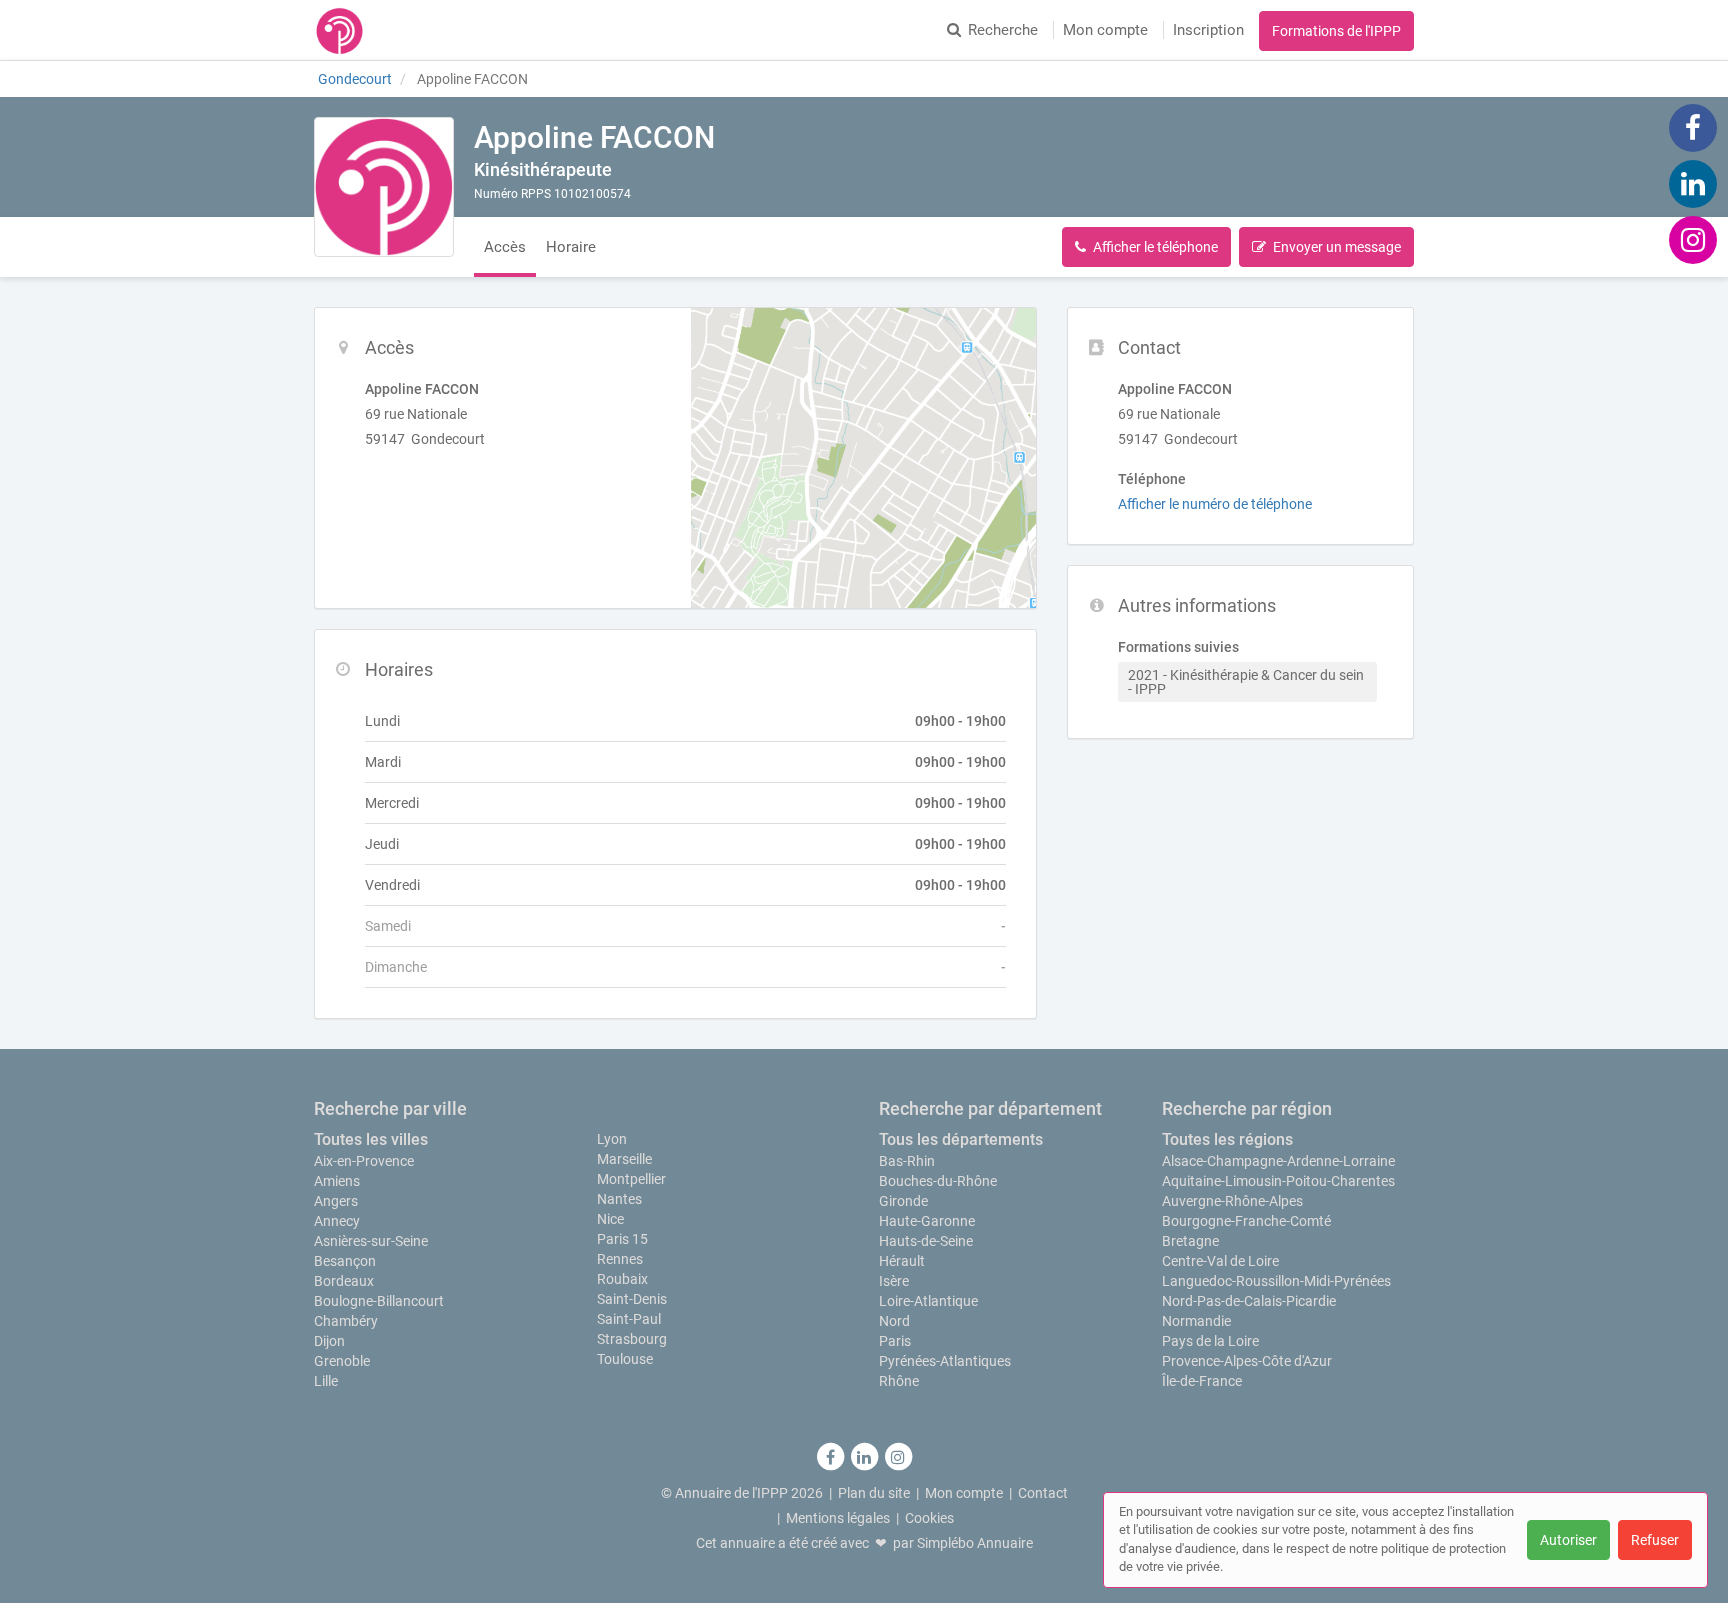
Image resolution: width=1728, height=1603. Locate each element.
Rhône (899, 1381)
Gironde (903, 1201)
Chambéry (346, 1321)
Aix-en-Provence (364, 1161)
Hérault (902, 1261)
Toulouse (625, 1359)
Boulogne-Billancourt (379, 1301)
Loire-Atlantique (928, 1301)
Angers (336, 1201)
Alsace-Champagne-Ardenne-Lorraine (1278, 1161)
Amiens (337, 1181)
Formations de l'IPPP (1336, 31)
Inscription (1208, 30)
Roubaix (622, 1279)
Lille (326, 1381)
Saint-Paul (629, 1319)
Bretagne (1190, 1241)
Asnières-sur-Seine (371, 1241)
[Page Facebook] (1693, 127)
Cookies (929, 1518)
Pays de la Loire (1210, 1341)
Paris (895, 1341)
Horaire (571, 247)
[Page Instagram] (1693, 239)
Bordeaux (344, 1281)
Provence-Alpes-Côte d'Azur (1247, 1361)
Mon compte (1105, 30)
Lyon (612, 1139)
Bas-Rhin (907, 1161)
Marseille (624, 1159)
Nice (610, 1219)
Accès (505, 247)
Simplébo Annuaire (975, 1543)
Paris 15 (622, 1239)
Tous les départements (961, 1139)
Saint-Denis (632, 1299)
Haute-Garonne (927, 1221)
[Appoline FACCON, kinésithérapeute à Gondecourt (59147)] (384, 187)
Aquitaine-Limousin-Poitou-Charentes (1278, 1181)
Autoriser (1568, 1540)
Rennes (620, 1259)
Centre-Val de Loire (1220, 1261)
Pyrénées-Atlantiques (945, 1361)
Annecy (337, 1221)
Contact (1043, 1493)
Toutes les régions (1227, 1139)
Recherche (1003, 30)
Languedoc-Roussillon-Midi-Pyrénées (1276, 1281)
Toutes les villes (371, 1139)
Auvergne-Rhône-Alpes (1232, 1201)
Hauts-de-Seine (926, 1241)
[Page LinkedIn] (1693, 183)
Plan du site (874, 1493)
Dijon (329, 1341)
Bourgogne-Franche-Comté (1246, 1221)
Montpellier (631, 1179)
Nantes (619, 1199)
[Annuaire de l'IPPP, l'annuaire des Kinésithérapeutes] (339, 30)
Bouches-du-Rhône (938, 1181)
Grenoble (342, 1361)
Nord (894, 1321)
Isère (894, 1281)
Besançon (345, 1261)
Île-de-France (1202, 1381)
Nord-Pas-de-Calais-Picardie (1249, 1301)
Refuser (1655, 1540)
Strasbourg (632, 1339)
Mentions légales (838, 1518)
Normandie (1196, 1321)
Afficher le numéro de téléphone (1215, 504)
